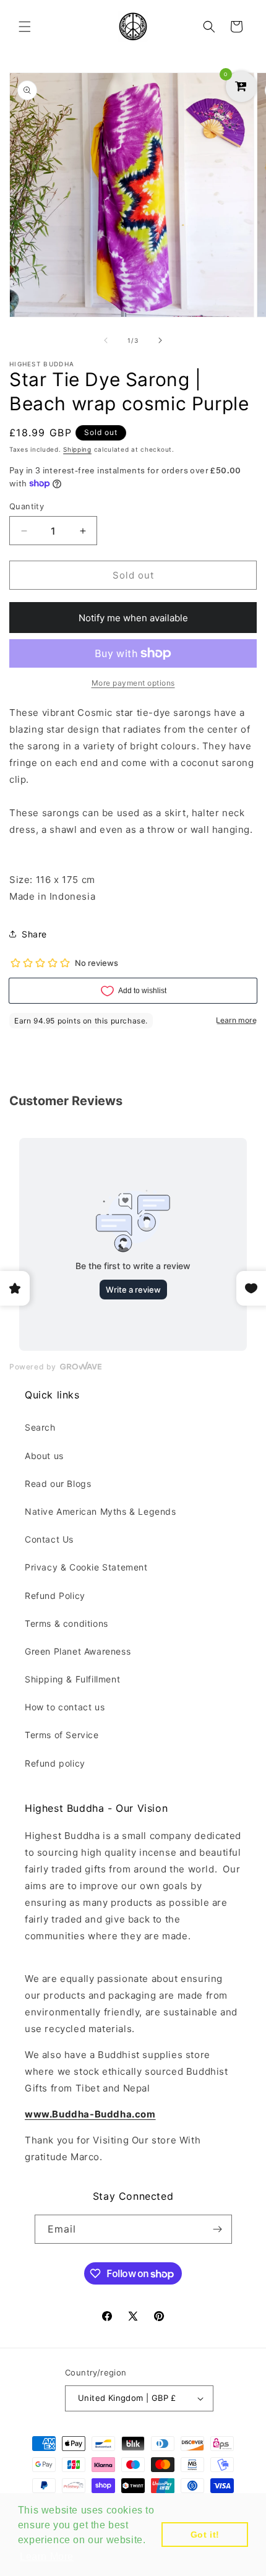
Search (40, 1427)
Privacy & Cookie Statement (86, 1567)
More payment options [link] (133, 683)
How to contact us (65, 1707)
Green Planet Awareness (78, 1651)
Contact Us (49, 1539)
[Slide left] (106, 340)
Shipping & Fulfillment (72, 1679)
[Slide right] (160, 340)
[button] (25, 27)
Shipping (77, 449)
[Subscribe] (218, 2229)
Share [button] (34, 934)
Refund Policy (55, 1596)
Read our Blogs (58, 1484)
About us (44, 1456)
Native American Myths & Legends (101, 1511)
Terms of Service (62, 1735)
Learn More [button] (47, 2557)
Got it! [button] (205, 2535)
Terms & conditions (66, 1623)
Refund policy (55, 1763)
